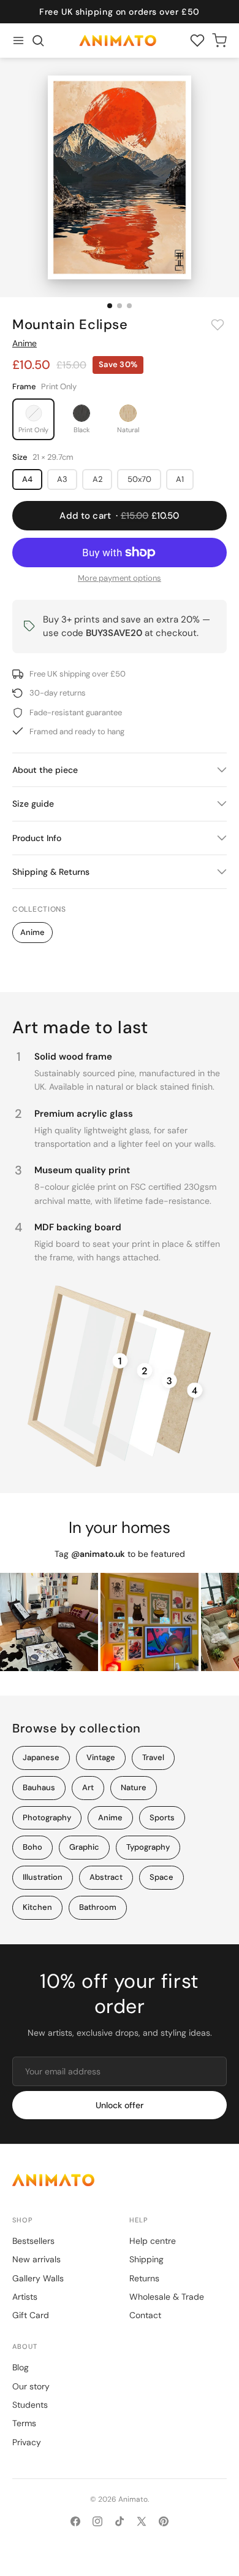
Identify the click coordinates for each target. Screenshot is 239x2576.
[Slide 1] (110, 306)
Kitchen (37, 1907)
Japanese (41, 1757)
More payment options (120, 578)
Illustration (43, 1877)
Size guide (33, 804)
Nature (134, 1787)
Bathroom (98, 1907)
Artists (25, 2297)
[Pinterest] (164, 2521)
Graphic (84, 1847)
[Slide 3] (129, 306)
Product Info (37, 838)
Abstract (106, 1877)
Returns (144, 2278)
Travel (153, 1757)
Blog (21, 2367)
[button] (38, 41)
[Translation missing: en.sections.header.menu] (18, 41)
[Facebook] (75, 2521)
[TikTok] (120, 2521)
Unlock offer (120, 2105)
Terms (24, 2423)
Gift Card (31, 2315)
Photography (47, 1818)
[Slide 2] (120, 306)
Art (88, 1787)
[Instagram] (97, 2521)
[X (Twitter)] (142, 2521)
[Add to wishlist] (218, 325)
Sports (162, 1818)
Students (30, 2405)
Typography (148, 1847)
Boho (32, 1847)
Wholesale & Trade (167, 2297)
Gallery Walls (38, 2278)
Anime (25, 343)
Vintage (101, 1757)
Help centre (153, 2241)
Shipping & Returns (51, 872)
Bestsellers (33, 2241)
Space (161, 1877)
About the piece (45, 770)
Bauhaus (39, 1787)
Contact (145, 2315)
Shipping (146, 2259)
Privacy (27, 2442)
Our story (31, 2386)
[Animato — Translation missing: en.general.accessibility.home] (120, 2180)
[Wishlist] (197, 41)
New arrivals (36, 2259)
